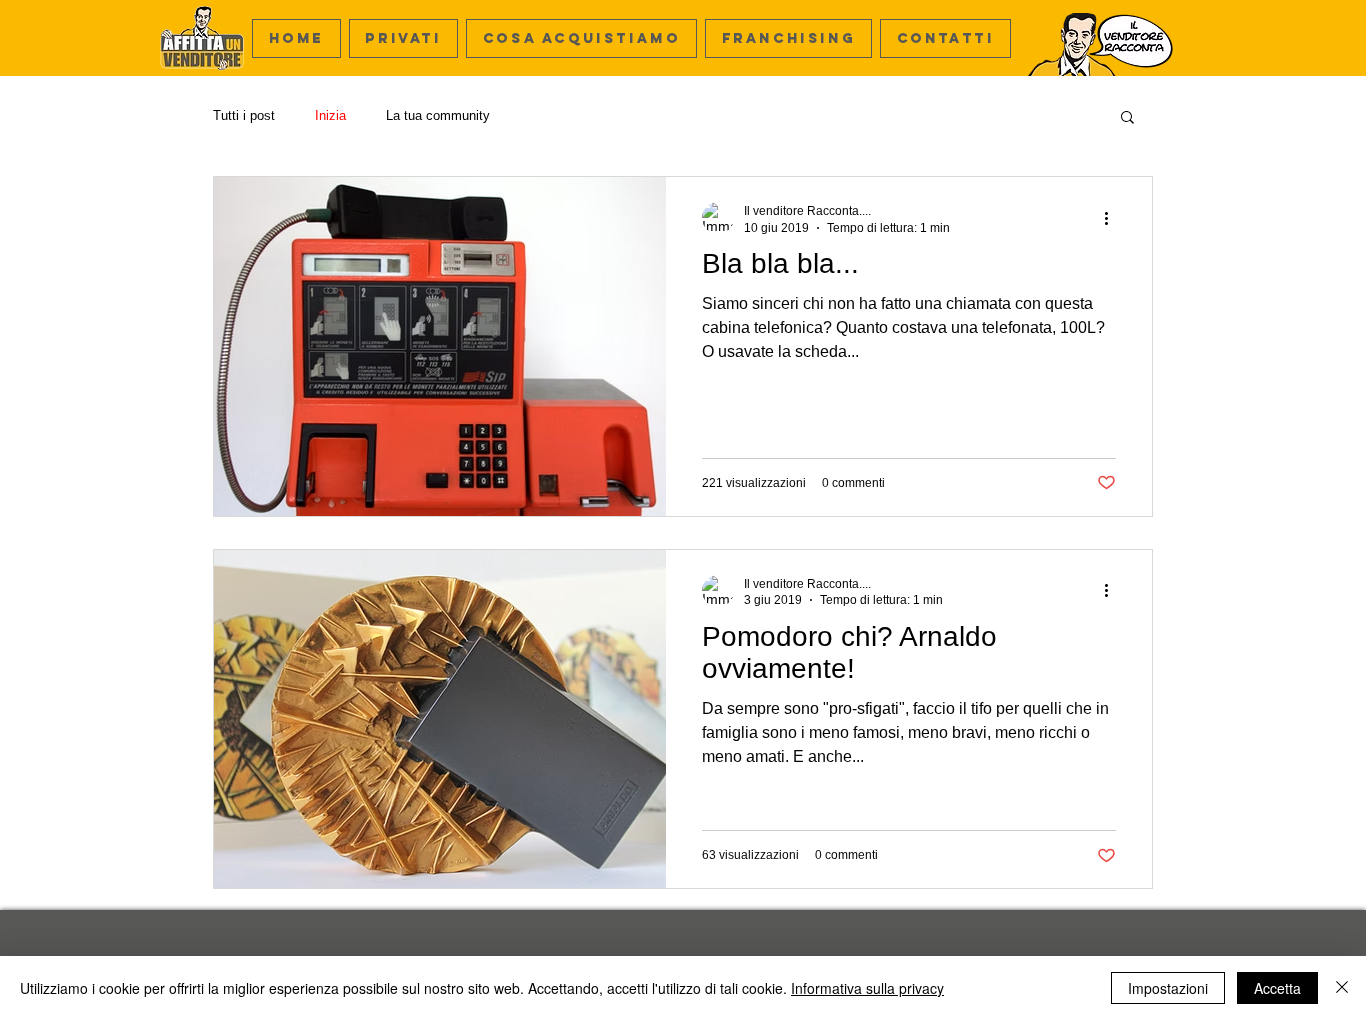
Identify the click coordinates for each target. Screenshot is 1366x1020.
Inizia (330, 115)
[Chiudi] (1342, 988)
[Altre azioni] (1113, 218)
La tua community (438, 115)
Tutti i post (244, 115)
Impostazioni (1168, 988)
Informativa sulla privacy (867, 988)
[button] (581, 38)
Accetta (1277, 988)
